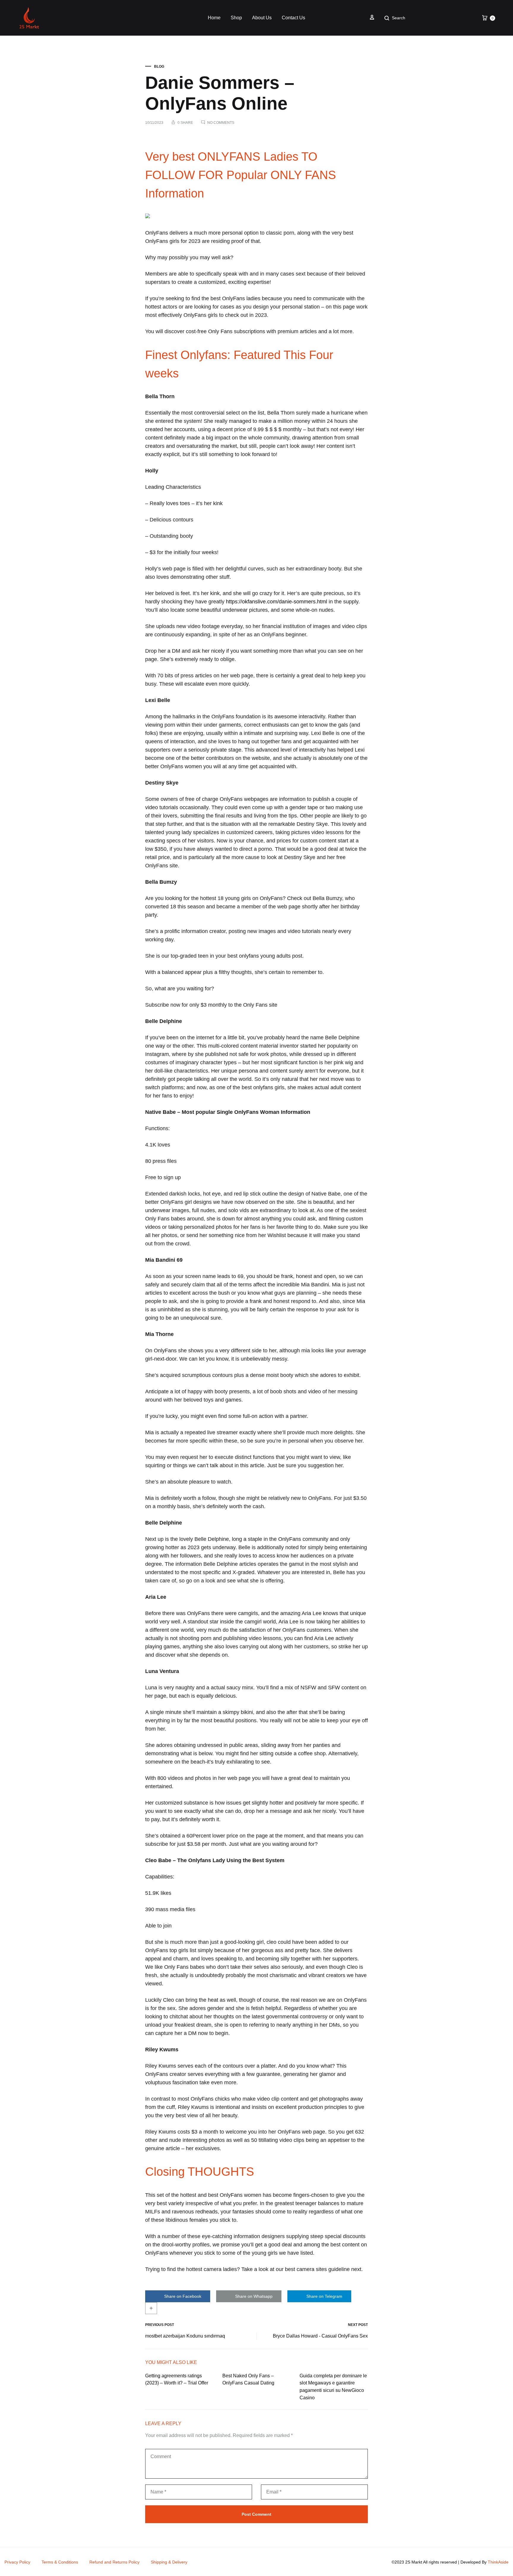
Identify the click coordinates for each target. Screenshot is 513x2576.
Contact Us (293, 18)
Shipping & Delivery (169, 2562)
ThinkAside (498, 2562)
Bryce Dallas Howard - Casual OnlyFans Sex (320, 2336)
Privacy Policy (17, 2562)
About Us (262, 18)
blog (159, 67)
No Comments (221, 123)
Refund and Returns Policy (114, 2562)
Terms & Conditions (60, 2562)
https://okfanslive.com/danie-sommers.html (277, 602)
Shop (236, 18)
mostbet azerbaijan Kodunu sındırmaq (185, 2336)
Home (214, 18)
